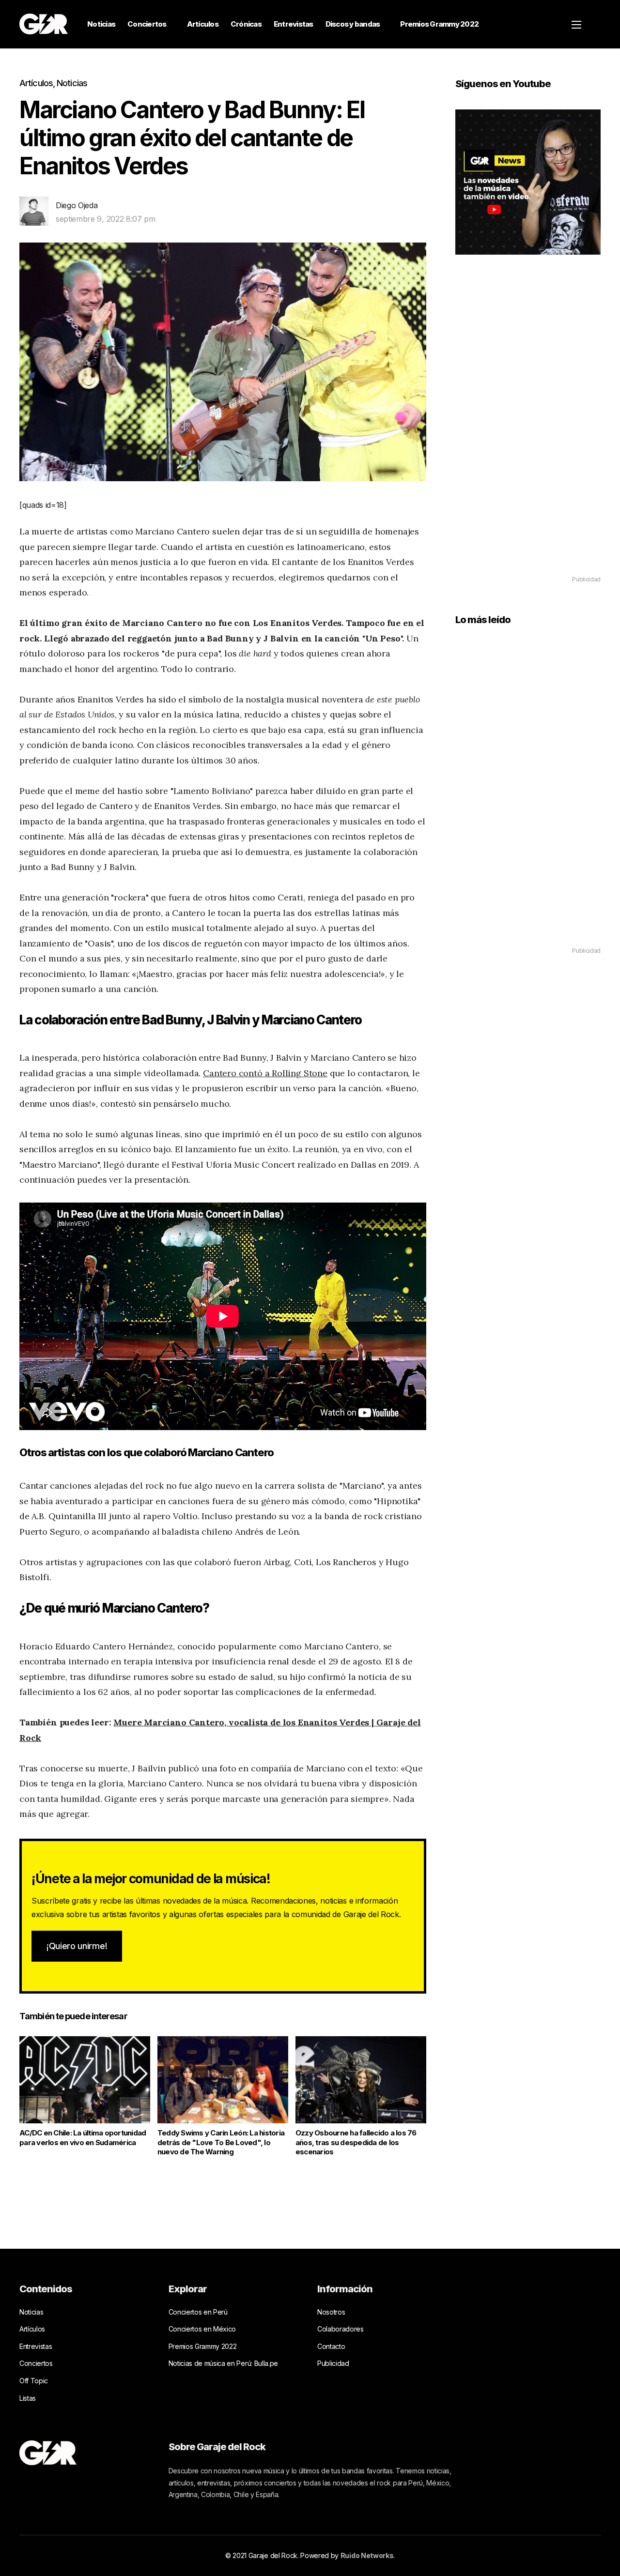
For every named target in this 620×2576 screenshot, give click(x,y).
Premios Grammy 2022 (439, 24)
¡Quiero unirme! (77, 1946)
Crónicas (246, 24)
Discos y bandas (353, 24)
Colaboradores (341, 2329)
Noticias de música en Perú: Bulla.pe (223, 2363)
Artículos (203, 24)
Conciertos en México (202, 2329)
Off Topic (34, 2381)
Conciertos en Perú (198, 2312)
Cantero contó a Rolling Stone (265, 1073)
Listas (28, 2398)
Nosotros (331, 2312)
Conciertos (147, 24)
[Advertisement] (528, 429)
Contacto (331, 2346)
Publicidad (333, 2363)
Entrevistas (294, 24)
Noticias (101, 24)
